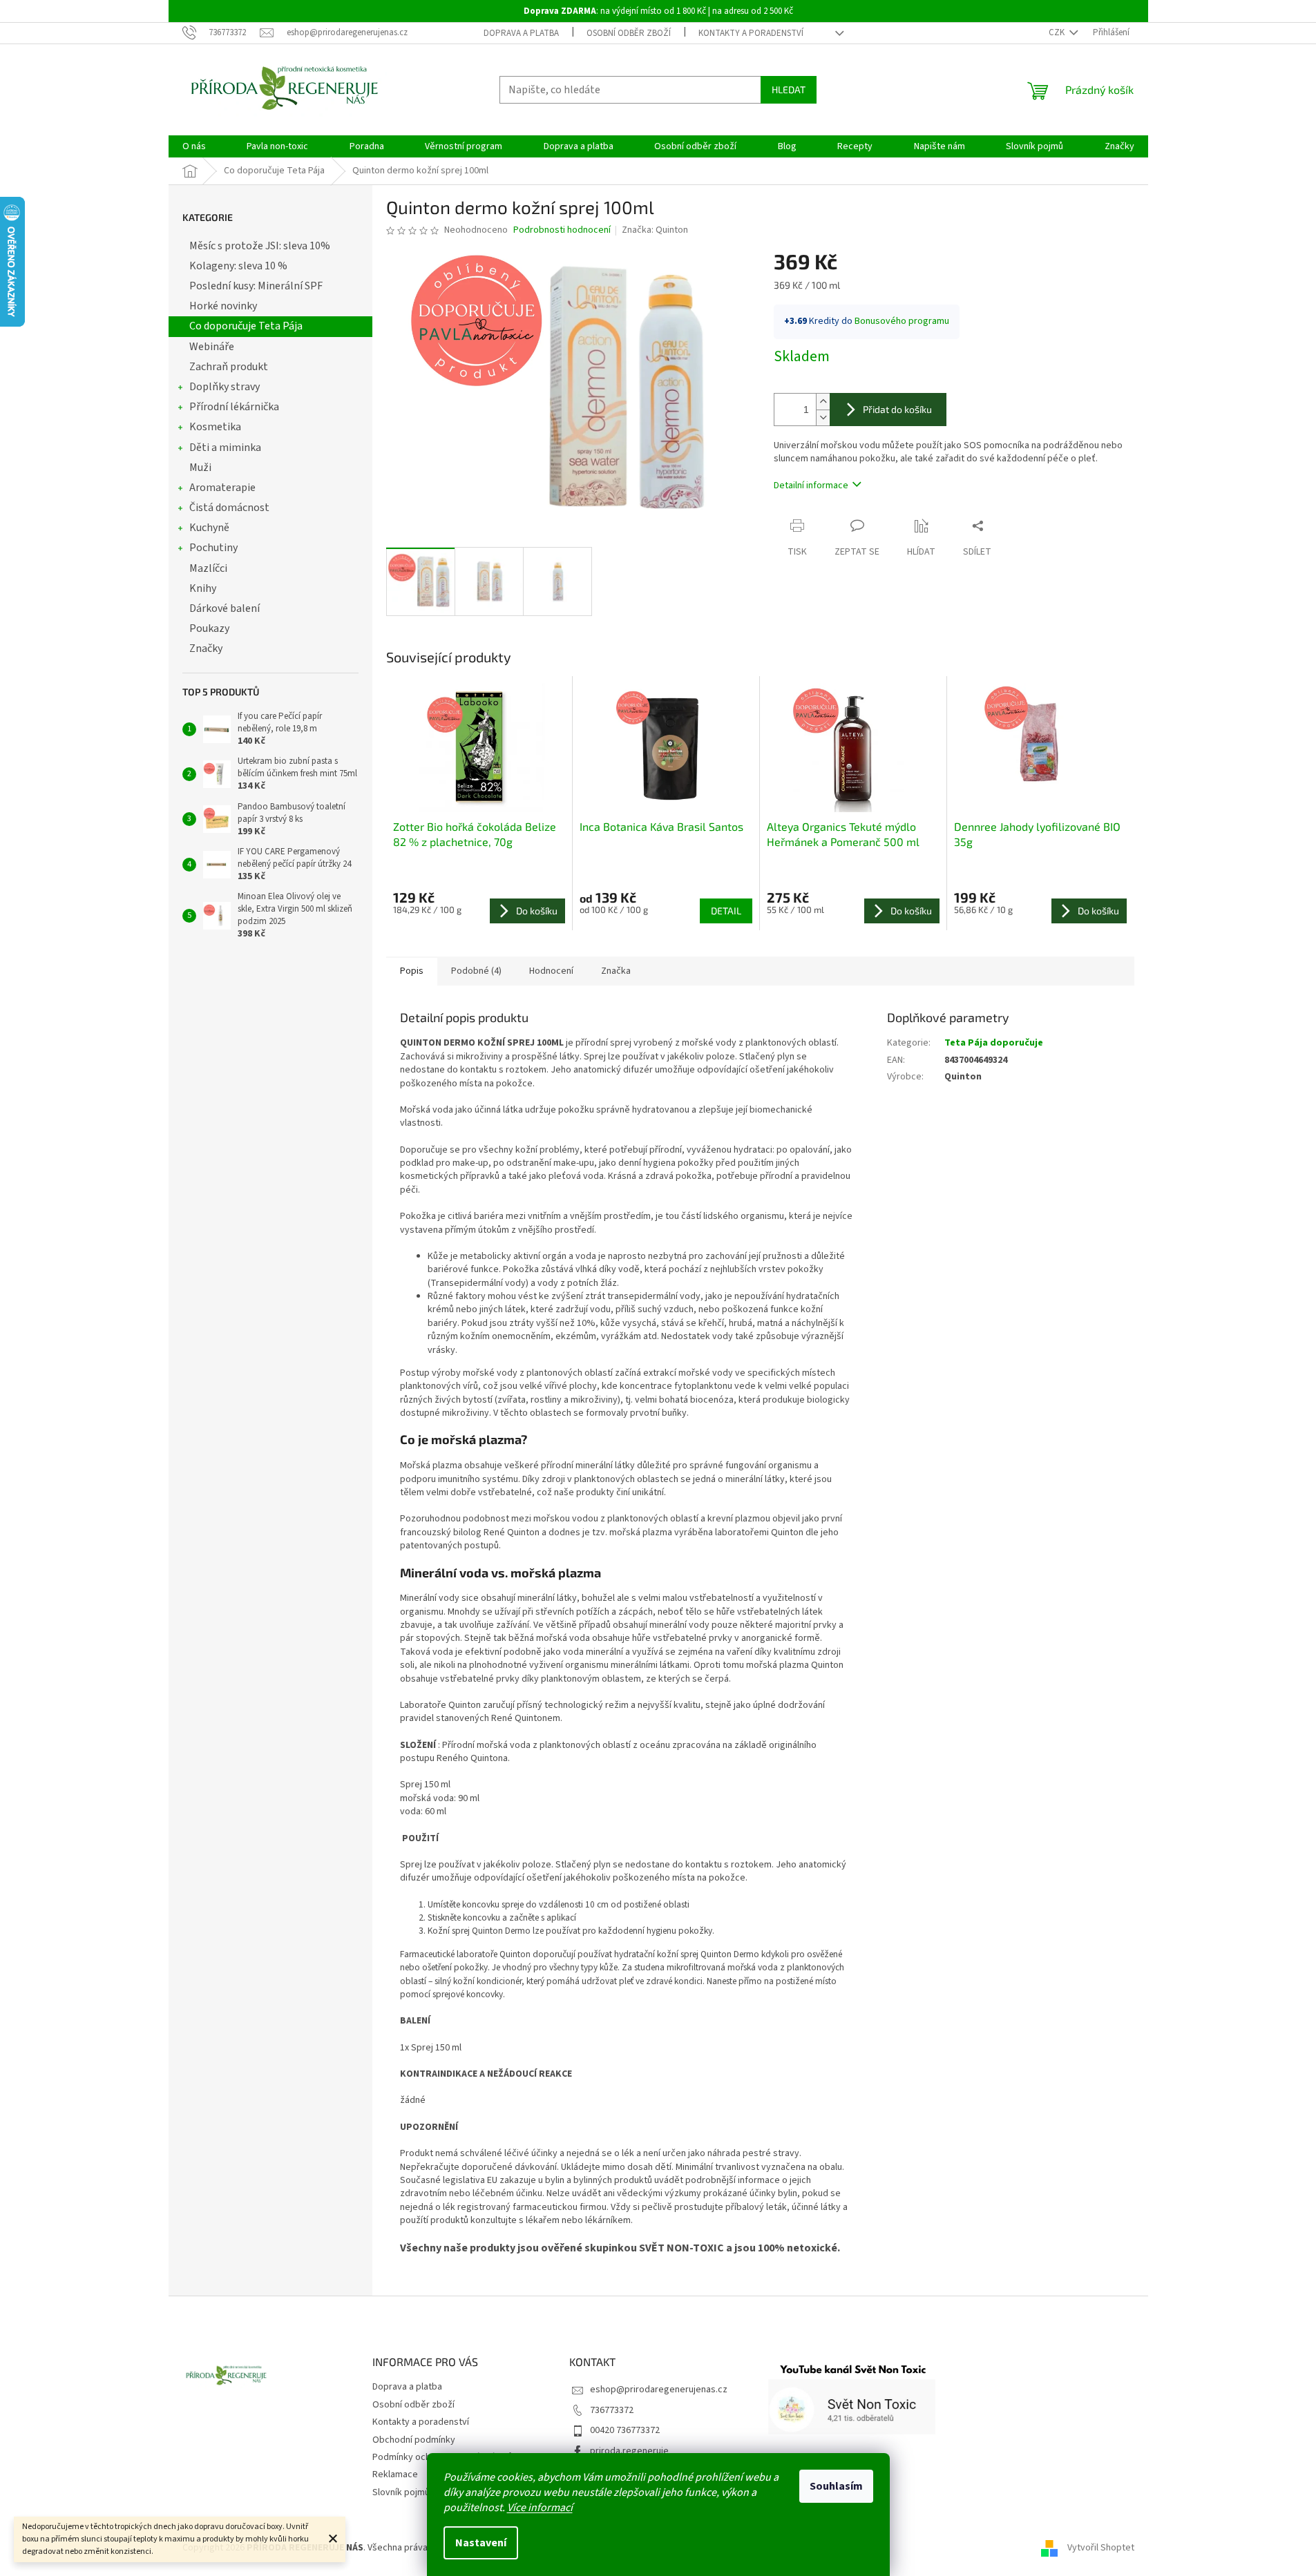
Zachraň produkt (229, 367)
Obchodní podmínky (414, 2440)
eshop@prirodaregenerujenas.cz (659, 2390)
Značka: (655, 230)
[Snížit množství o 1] (823, 417)
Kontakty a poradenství (751, 33)
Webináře (212, 347)
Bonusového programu (902, 321)
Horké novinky (223, 306)
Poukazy (209, 628)
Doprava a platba (521, 33)
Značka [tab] (616, 971)
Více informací (540, 2508)
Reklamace (395, 2474)
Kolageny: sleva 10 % (238, 266)
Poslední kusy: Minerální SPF (256, 286)
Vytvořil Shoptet (1101, 2548)
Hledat (789, 89)
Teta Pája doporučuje (994, 1043)
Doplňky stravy (225, 387)
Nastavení (481, 2543)
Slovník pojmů (401, 2492)
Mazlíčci (208, 568)
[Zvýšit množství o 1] (823, 402)
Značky (206, 648)
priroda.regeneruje (629, 2451)
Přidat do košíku (897, 409)
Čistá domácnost (229, 508)
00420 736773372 (625, 2430)
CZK (1058, 32)
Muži (200, 468)
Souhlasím (836, 2486)
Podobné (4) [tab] (476, 971)
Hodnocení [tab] (551, 971)
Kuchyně (209, 528)
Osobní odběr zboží (629, 33)
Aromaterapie (222, 488)
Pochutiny (213, 548)
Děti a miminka (225, 448)
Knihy (203, 588)
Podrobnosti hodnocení (562, 230)
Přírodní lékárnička (234, 407)
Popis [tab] (412, 971)
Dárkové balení (225, 608)
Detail (726, 911)
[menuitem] (194, 146)
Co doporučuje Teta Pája (246, 326)
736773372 (612, 2410)
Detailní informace (811, 486)
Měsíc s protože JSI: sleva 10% (260, 246)
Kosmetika (215, 427)
